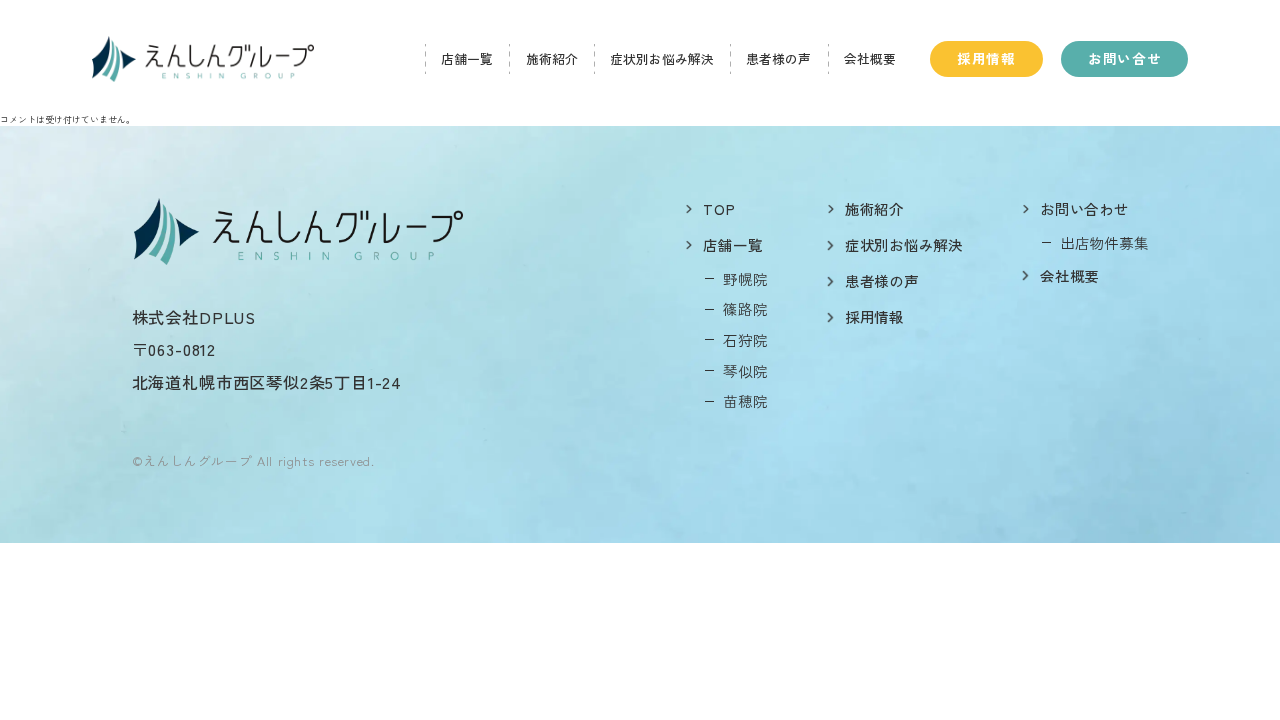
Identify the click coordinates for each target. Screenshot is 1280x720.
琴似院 (745, 370)
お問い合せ (1124, 58)
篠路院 (745, 308)
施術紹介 (552, 58)
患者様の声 (778, 58)
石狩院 (745, 339)
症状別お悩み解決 (662, 58)
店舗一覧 (467, 58)
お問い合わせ (1084, 208)
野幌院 (745, 278)
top (719, 208)
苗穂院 (745, 400)
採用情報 (986, 58)
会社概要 (870, 58)
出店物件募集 (1104, 242)
